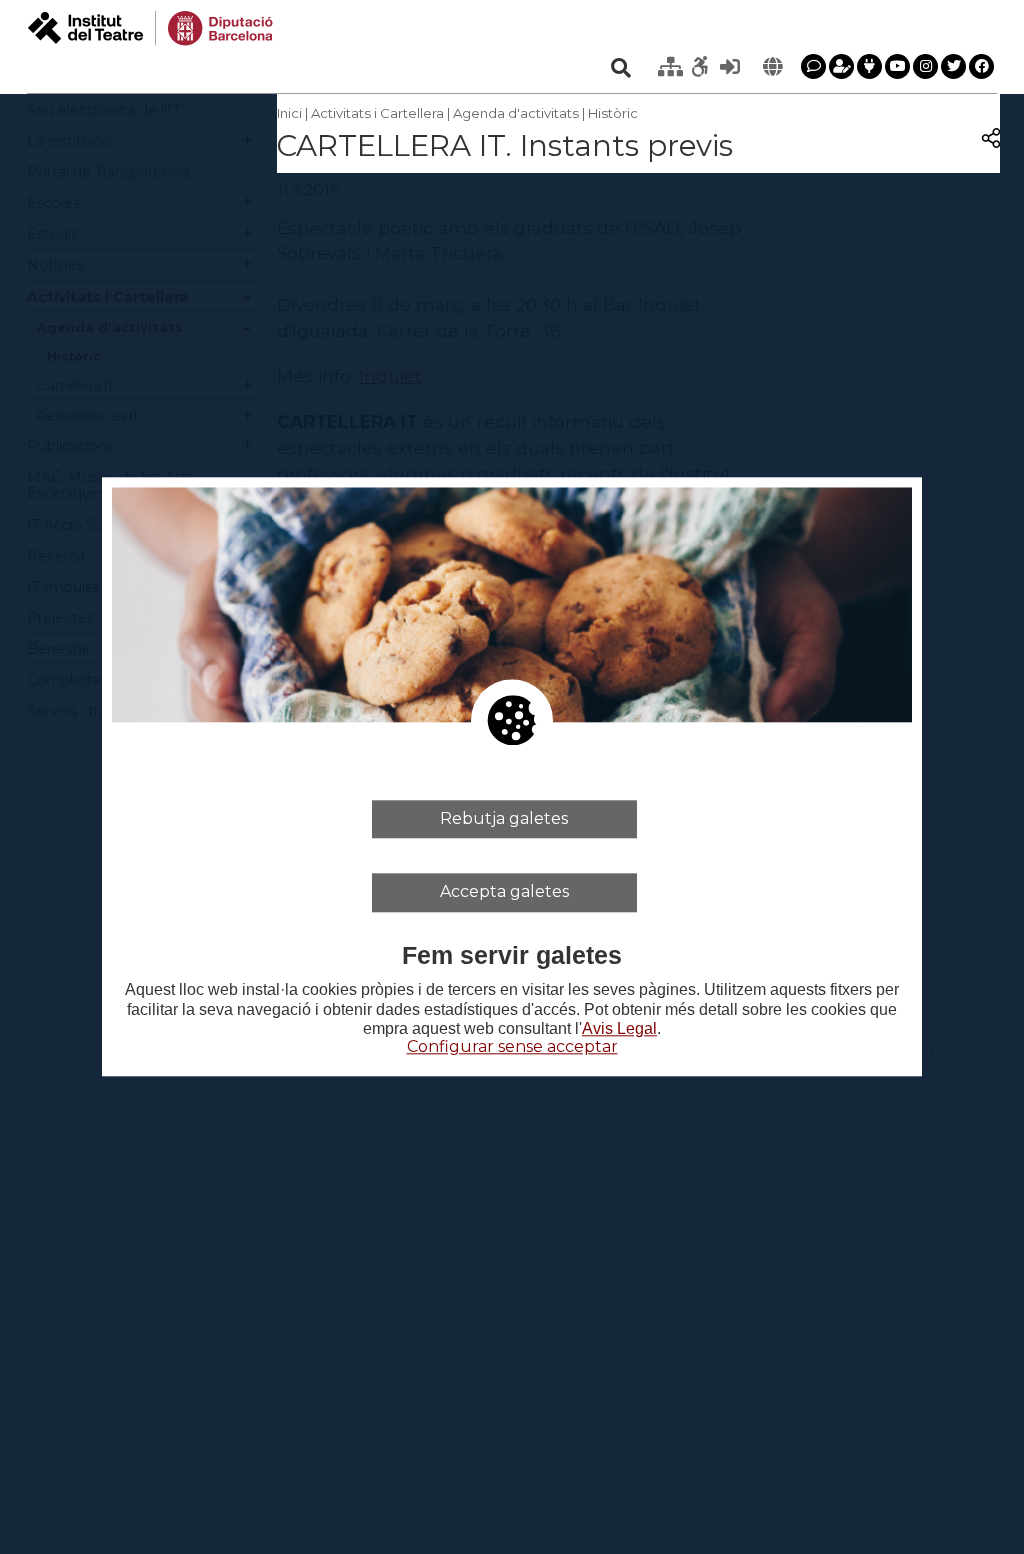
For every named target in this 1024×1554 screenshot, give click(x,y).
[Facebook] (981, 66)
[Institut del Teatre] (150, 26)
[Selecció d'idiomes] (772, 67)
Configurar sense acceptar (512, 1046)
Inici (289, 113)
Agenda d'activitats (516, 113)
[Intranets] (670, 67)
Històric (613, 113)
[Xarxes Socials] (869, 66)
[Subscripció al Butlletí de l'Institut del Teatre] (841, 66)
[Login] (730, 67)
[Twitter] (953, 66)
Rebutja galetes (504, 818)
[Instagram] (925, 66)
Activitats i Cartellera (377, 113)
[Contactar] (813, 66)
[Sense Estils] (700, 67)
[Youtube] (897, 66)
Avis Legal (619, 1028)
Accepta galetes (504, 892)
